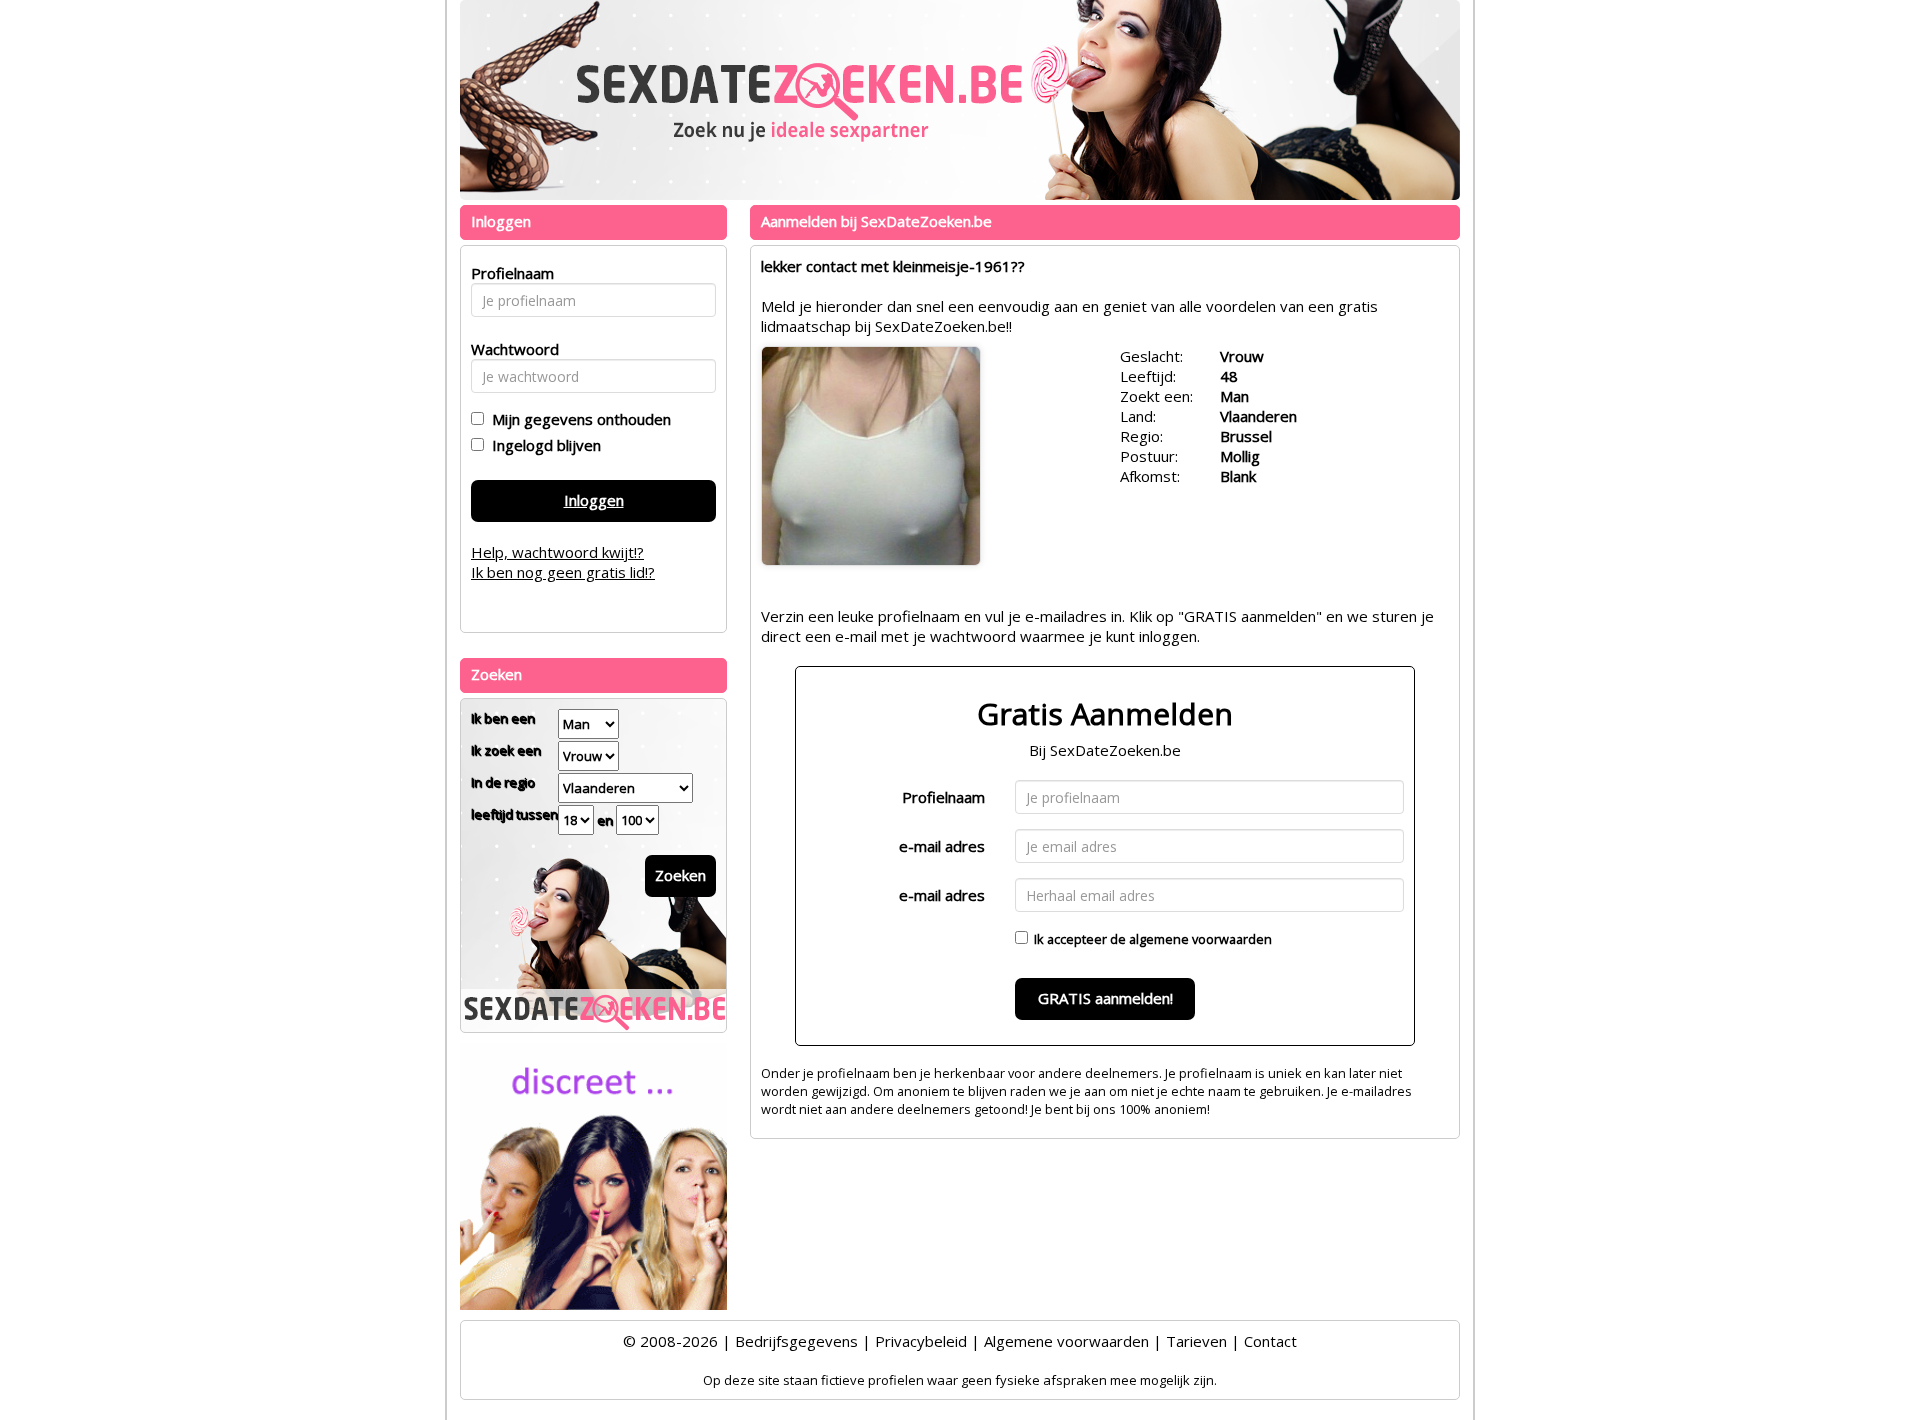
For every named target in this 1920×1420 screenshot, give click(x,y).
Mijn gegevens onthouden (577, 419)
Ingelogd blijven (542, 445)
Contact (1270, 1341)
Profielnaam (943, 797)
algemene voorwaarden (1200, 939)
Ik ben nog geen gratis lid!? (563, 572)
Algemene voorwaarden (1066, 1341)
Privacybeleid (921, 1341)
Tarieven (1196, 1341)
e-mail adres (942, 846)
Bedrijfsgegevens (796, 1341)
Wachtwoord (509, 349)
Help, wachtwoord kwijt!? (557, 552)
